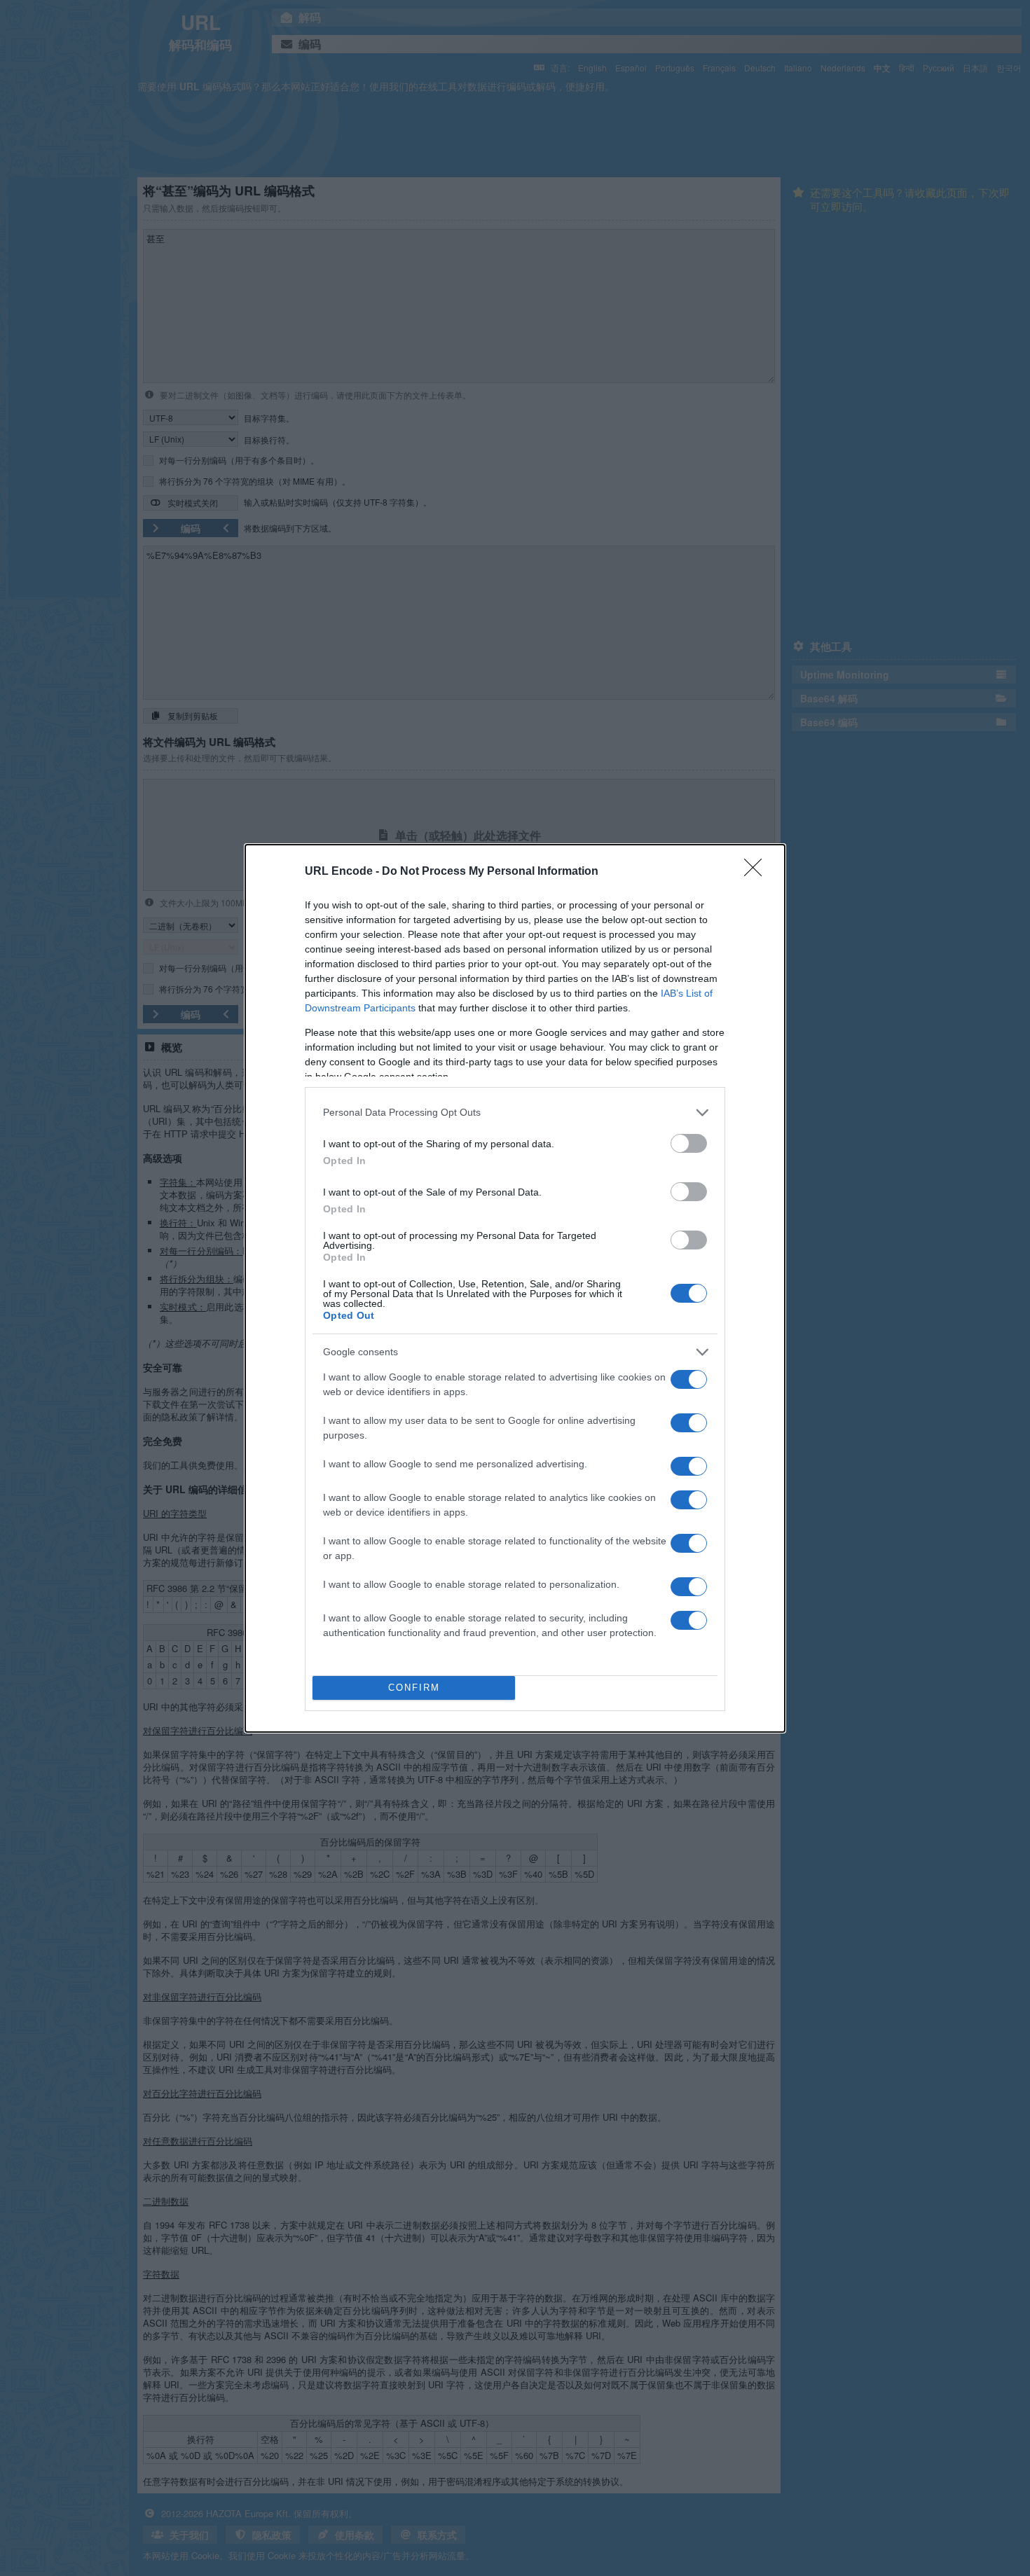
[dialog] (515, 1288)
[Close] (757, 872)
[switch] (689, 1143)
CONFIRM (414, 1688)
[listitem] (515, 1113)
